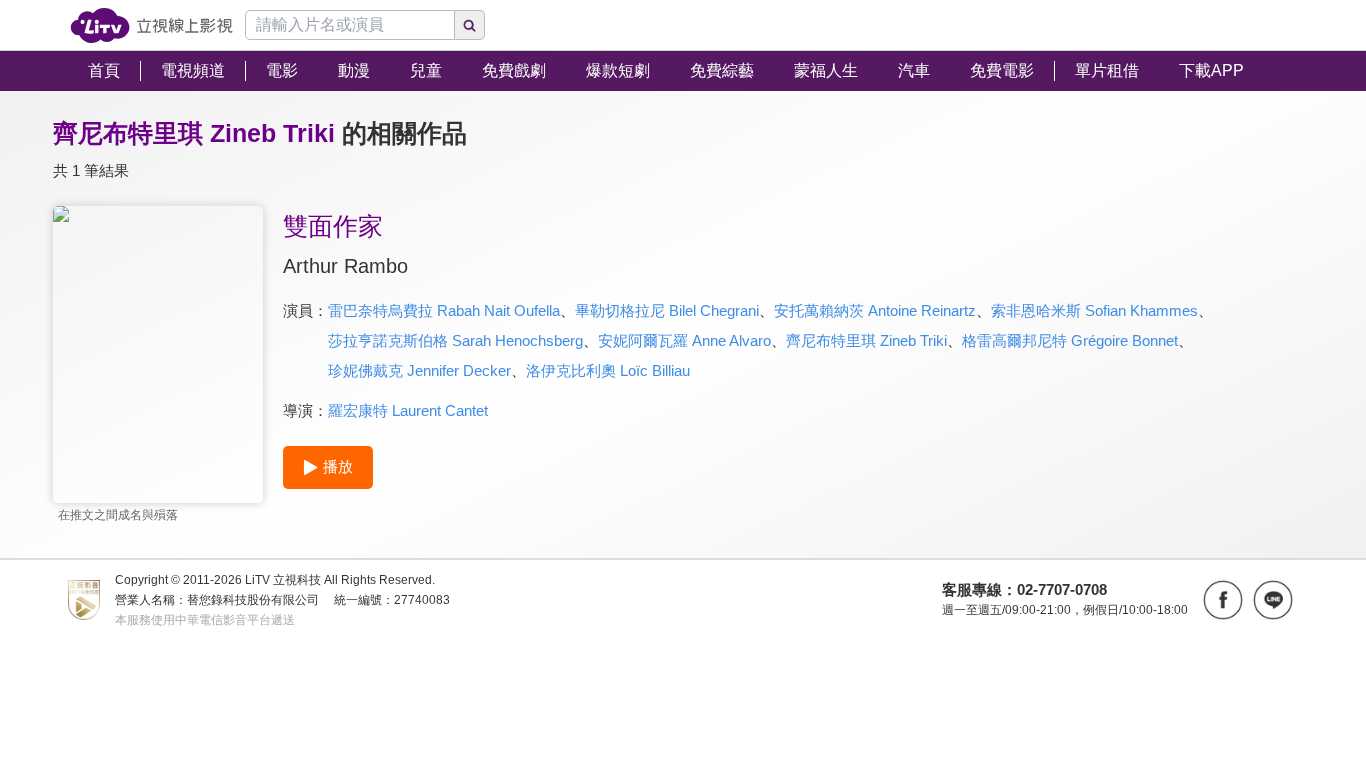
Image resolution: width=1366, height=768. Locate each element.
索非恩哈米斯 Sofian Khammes (1094, 310)
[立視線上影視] (151, 25)
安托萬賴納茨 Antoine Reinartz (875, 310)
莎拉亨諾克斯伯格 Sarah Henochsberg (455, 340)
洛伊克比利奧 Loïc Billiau (608, 370)
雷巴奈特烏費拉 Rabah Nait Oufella (444, 310)
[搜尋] (470, 25)
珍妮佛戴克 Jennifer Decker (419, 370)
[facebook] (1223, 600)
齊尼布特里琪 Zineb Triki (866, 340)
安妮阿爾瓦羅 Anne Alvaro (684, 340)
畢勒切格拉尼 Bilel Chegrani (667, 310)
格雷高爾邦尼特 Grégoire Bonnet (1070, 340)
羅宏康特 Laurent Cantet (408, 410)
